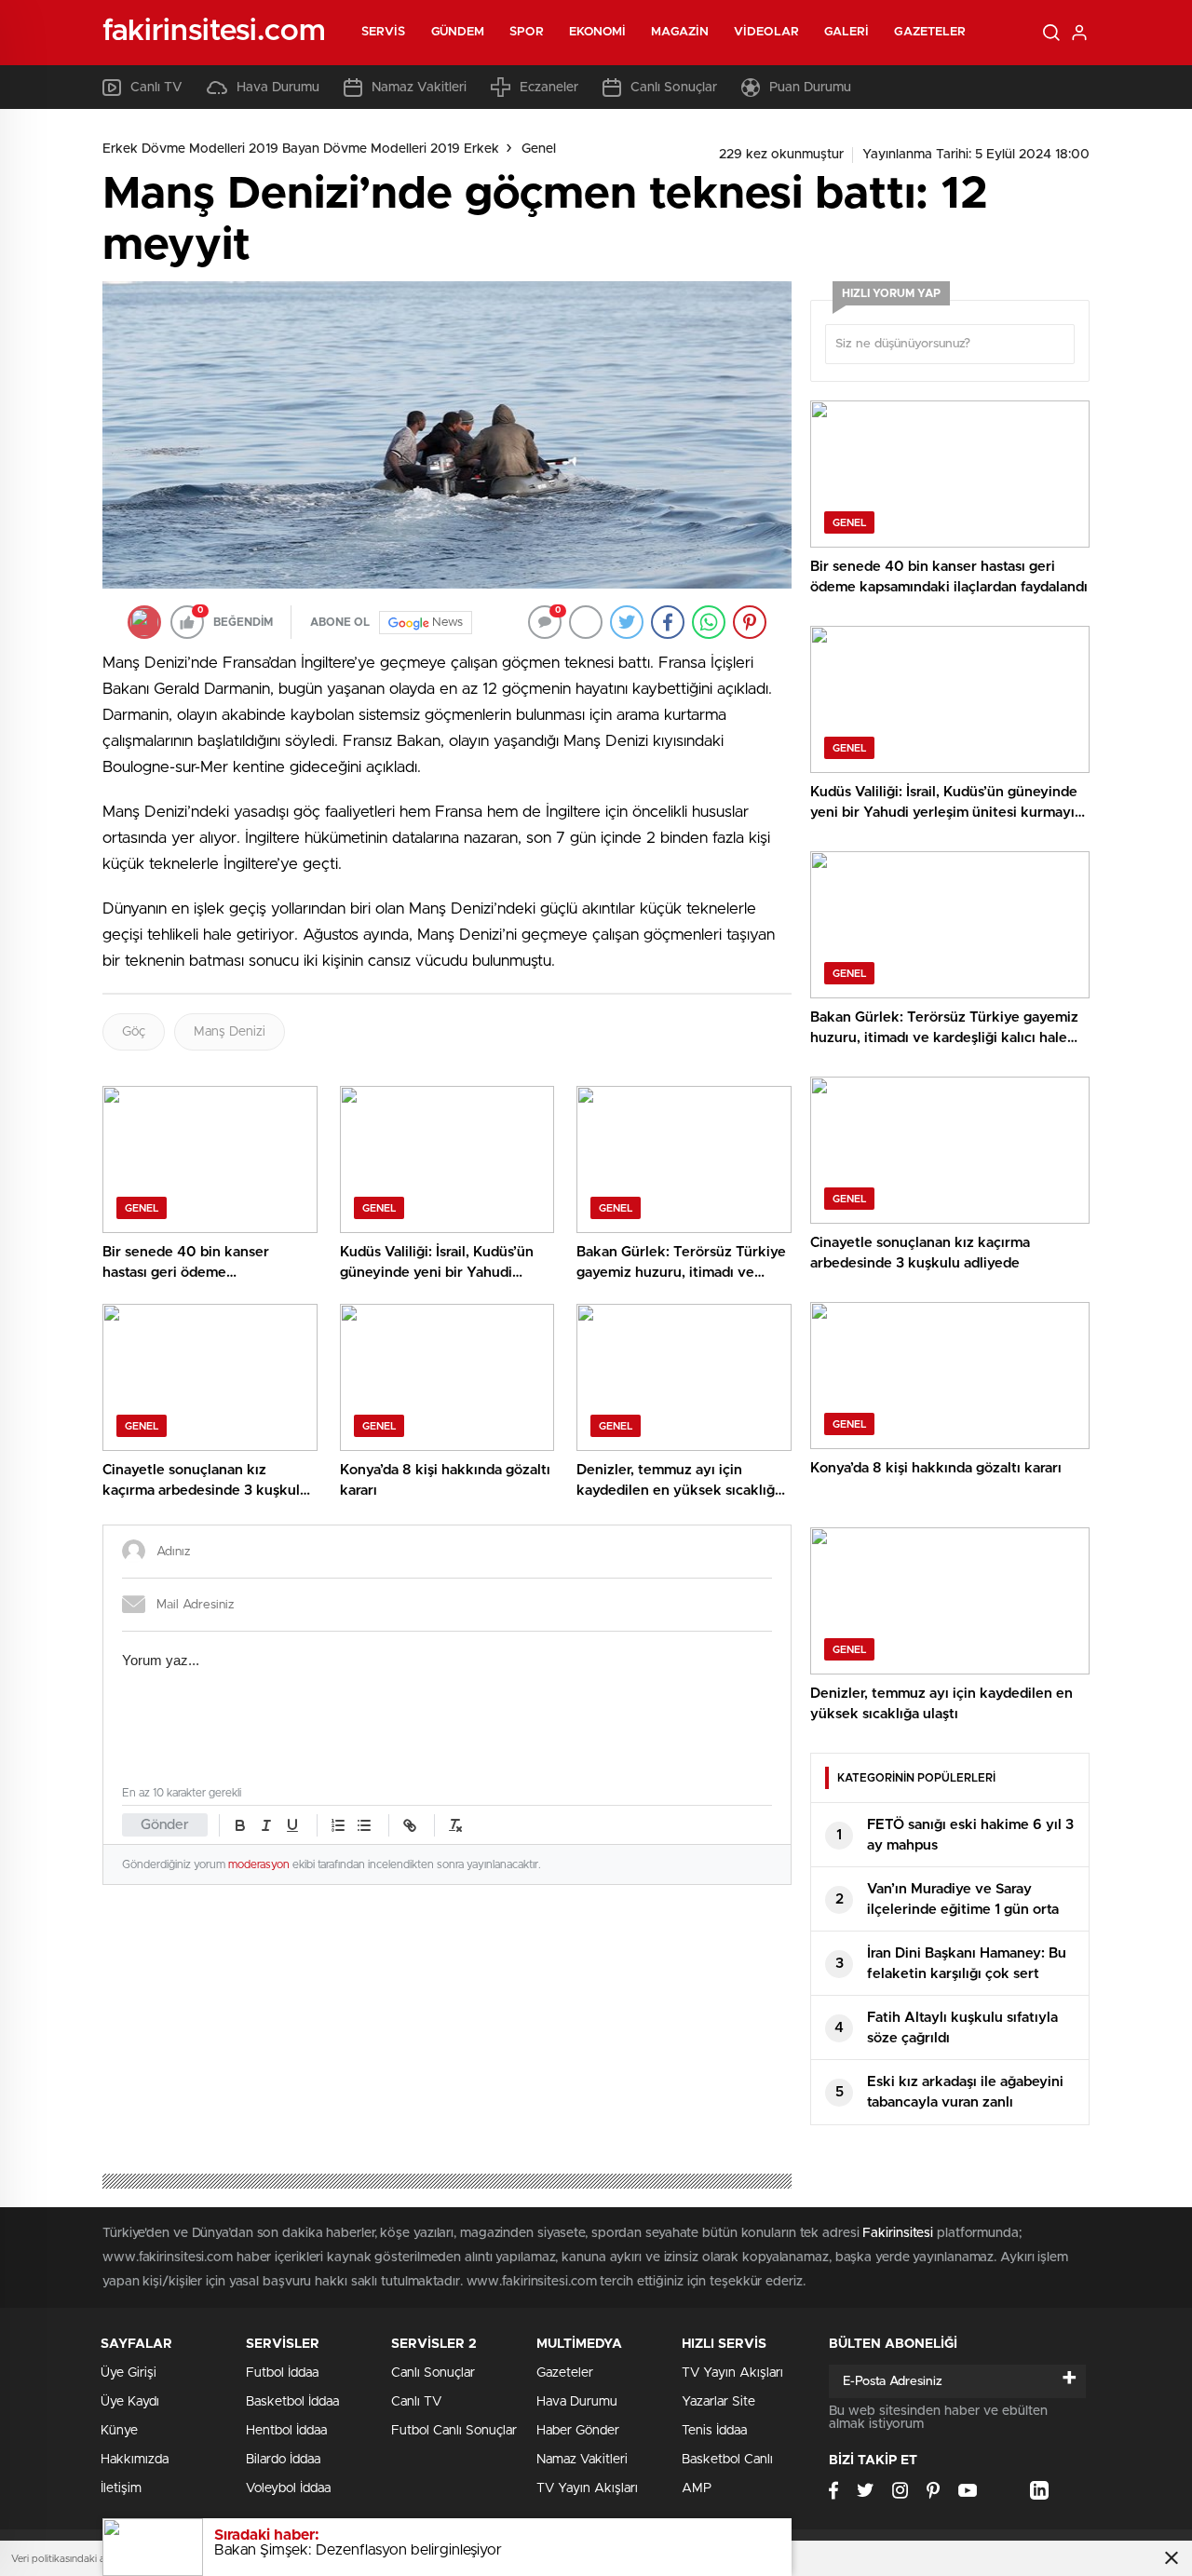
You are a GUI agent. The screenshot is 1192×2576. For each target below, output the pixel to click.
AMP (697, 2488)
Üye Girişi (129, 2373)
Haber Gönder (578, 2431)
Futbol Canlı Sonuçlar (454, 2431)
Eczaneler (549, 88)
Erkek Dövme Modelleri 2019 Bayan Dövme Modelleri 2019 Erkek (301, 149)
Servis (384, 32)
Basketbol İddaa (292, 2402)
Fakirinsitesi (898, 2233)
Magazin (680, 32)
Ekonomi (598, 32)
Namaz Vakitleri (419, 88)
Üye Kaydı (130, 2402)
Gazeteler (930, 32)
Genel (539, 149)
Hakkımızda (135, 2460)
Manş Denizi (230, 1032)
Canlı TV (156, 88)
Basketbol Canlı (727, 2460)
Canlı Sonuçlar (674, 88)
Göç (134, 1032)
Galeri (847, 32)
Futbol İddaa (282, 2373)
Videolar (766, 32)
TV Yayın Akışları (587, 2488)
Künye (119, 2431)
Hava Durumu (278, 88)
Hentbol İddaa (286, 2431)
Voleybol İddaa (288, 2488)
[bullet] (364, 1825)
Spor (526, 32)
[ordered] (338, 1825)
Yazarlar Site (718, 2402)
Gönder (165, 1825)
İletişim (121, 2488)
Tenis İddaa (714, 2431)
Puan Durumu (810, 88)
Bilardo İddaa (283, 2460)
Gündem (458, 32)
